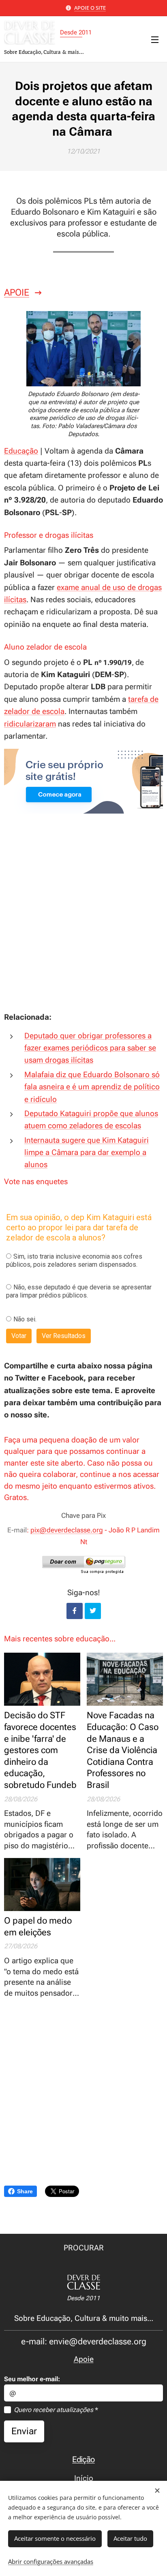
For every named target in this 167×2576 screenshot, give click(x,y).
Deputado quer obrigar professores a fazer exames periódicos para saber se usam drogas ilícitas (90, 1048)
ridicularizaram (30, 724)
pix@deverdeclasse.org (67, 1530)
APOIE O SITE (90, 8)
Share (25, 2191)
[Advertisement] (83, 921)
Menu (155, 39)
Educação (21, 451)
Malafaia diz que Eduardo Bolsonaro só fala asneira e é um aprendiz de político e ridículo (92, 1087)
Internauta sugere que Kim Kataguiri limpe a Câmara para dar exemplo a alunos (87, 1153)
